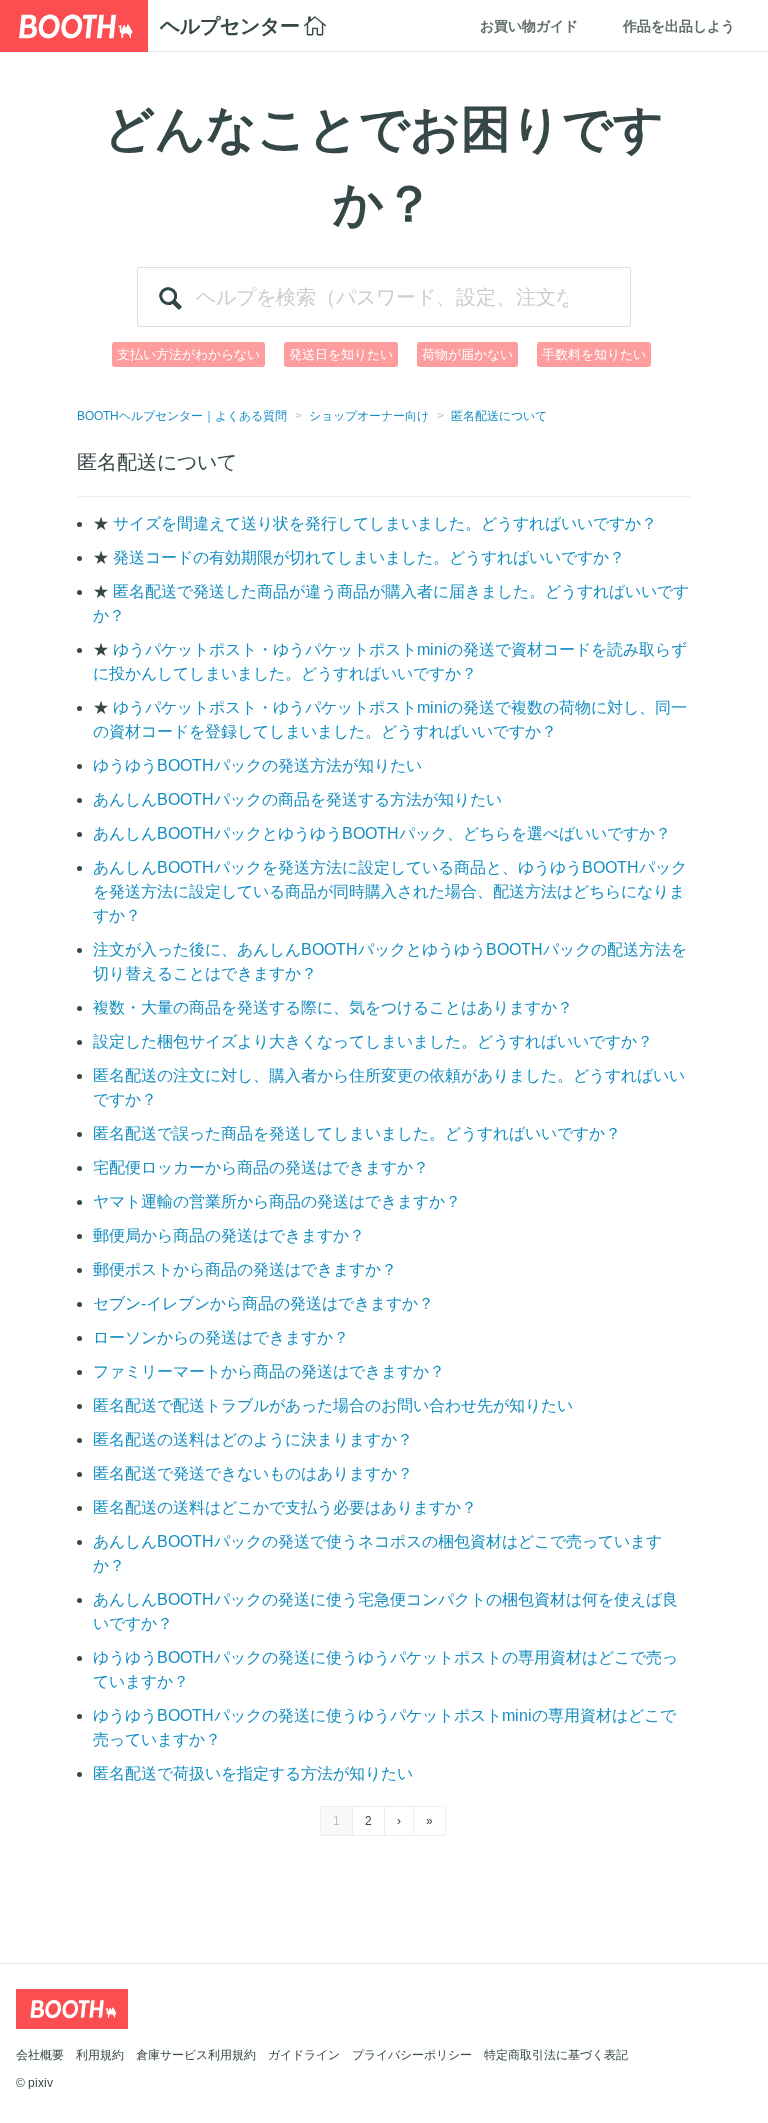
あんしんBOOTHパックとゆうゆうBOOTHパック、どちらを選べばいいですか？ (382, 833)
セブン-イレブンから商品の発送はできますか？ (263, 1303)
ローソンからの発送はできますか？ (221, 1337)
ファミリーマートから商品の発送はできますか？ (269, 1371)
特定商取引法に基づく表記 (556, 2055)
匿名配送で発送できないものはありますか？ (253, 1473)
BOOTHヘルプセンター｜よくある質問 (182, 416)
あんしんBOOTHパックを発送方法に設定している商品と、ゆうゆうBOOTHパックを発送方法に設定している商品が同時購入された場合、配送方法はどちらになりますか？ (390, 891)
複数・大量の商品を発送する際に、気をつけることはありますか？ (333, 1007)
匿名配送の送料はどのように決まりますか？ (253, 1439)
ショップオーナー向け (369, 416)
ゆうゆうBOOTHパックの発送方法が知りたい (257, 765)
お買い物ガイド (529, 26)
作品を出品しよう (679, 26)
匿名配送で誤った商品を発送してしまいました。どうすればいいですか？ (357, 1133)
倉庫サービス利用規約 (196, 2055)
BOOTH (74, 26)
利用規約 (100, 2055)
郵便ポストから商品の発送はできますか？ (245, 1269)
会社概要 (40, 2055)
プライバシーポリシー (412, 2055)
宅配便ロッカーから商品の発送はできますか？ (261, 1167)
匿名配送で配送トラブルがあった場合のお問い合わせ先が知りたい (333, 1405)
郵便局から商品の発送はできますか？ (229, 1235)
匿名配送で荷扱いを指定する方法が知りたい (253, 1773)
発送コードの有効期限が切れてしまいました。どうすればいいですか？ (369, 557)
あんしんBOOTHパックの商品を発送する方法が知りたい (297, 799)
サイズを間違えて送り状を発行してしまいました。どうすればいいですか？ (385, 523)
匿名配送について (499, 416)
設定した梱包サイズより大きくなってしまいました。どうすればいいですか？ (373, 1041)
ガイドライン (304, 2055)
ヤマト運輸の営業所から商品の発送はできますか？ (277, 1201)
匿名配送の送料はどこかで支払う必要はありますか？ (285, 1507)
